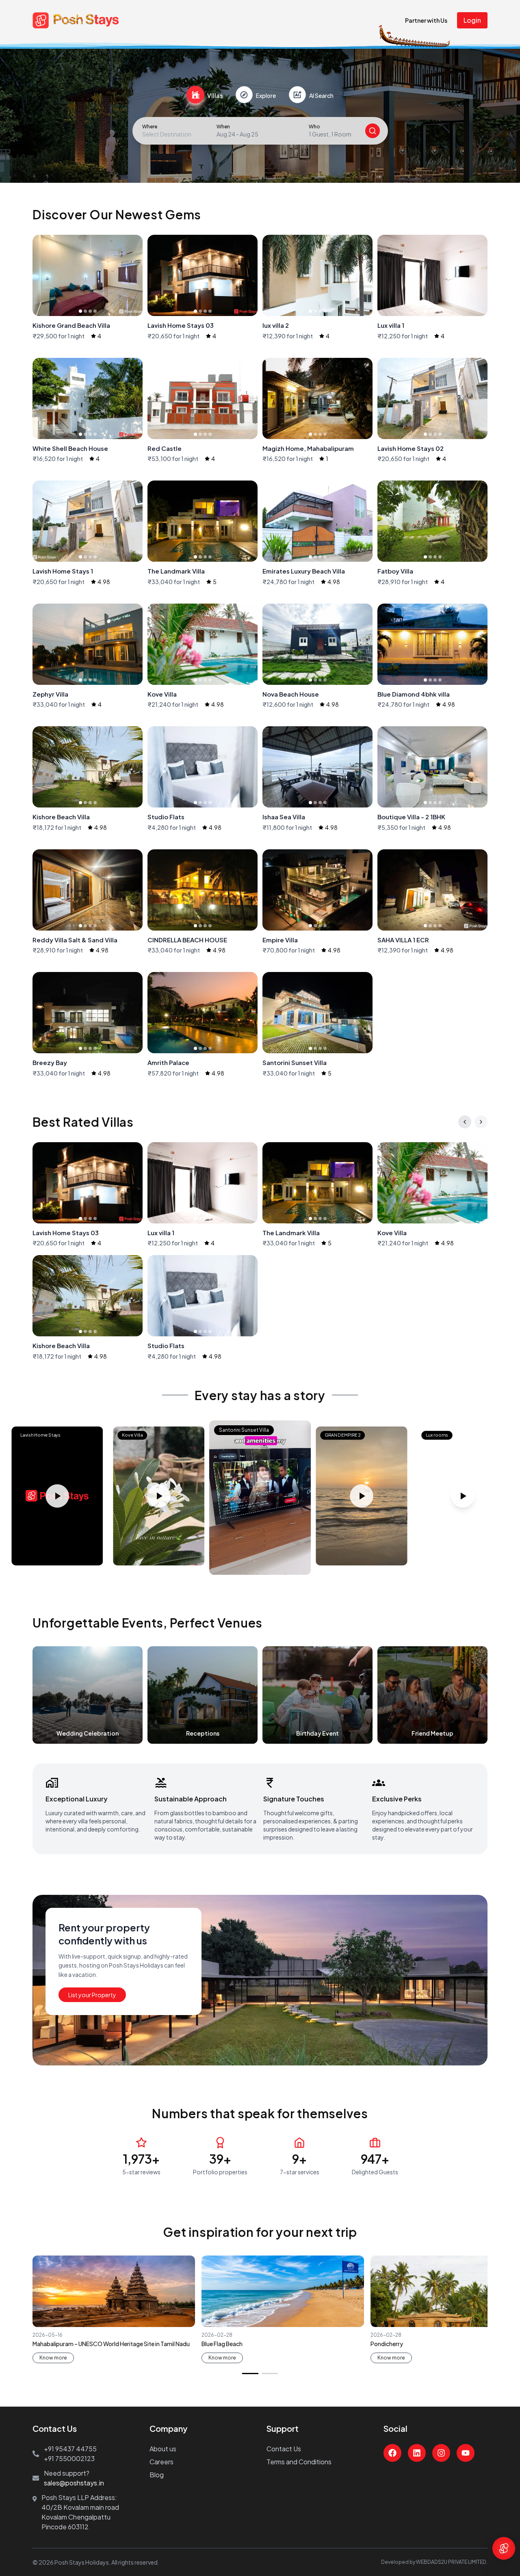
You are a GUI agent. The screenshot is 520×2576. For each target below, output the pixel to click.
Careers (161, 2462)
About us (163, 2449)
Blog (157, 2475)
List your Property (92, 1995)
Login (472, 20)
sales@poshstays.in (74, 2483)
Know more (53, 2358)
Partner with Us (426, 20)
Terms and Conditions (299, 2462)
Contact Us (284, 2449)
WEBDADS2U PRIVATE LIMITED (451, 2562)
